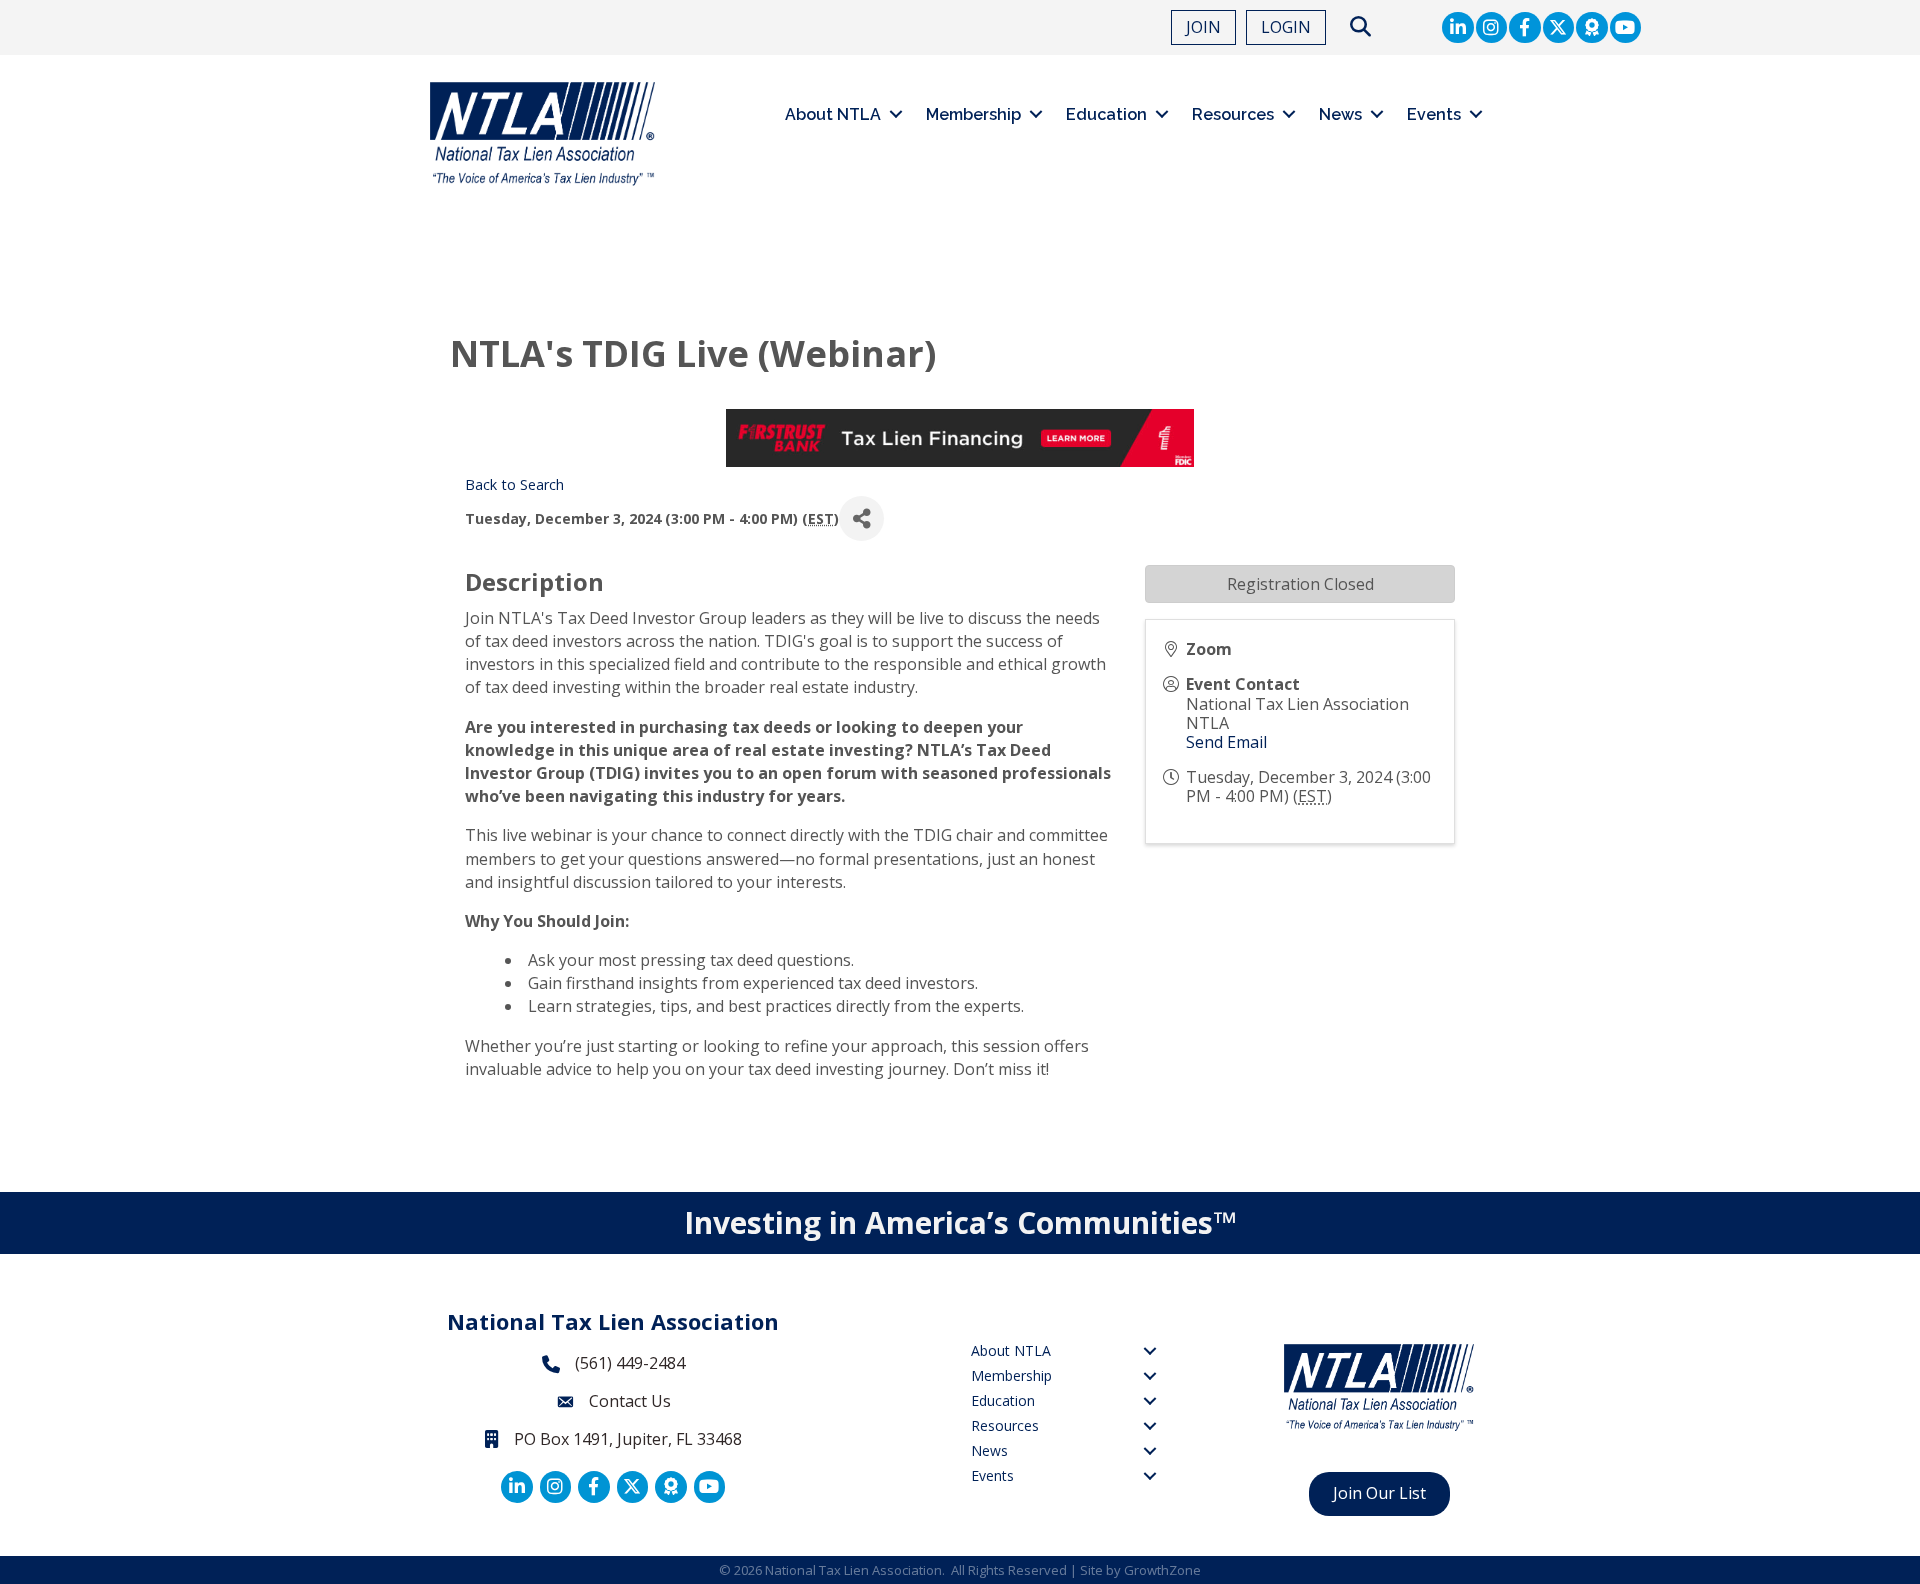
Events (1434, 114)
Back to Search (514, 484)
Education (1106, 114)
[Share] (861, 518)
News (1340, 114)
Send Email (1226, 742)
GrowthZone (1162, 1570)
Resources (1233, 114)
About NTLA (833, 114)
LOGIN (1286, 27)
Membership (973, 114)
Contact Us (630, 1401)
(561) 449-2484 (630, 1363)
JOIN (1203, 27)
